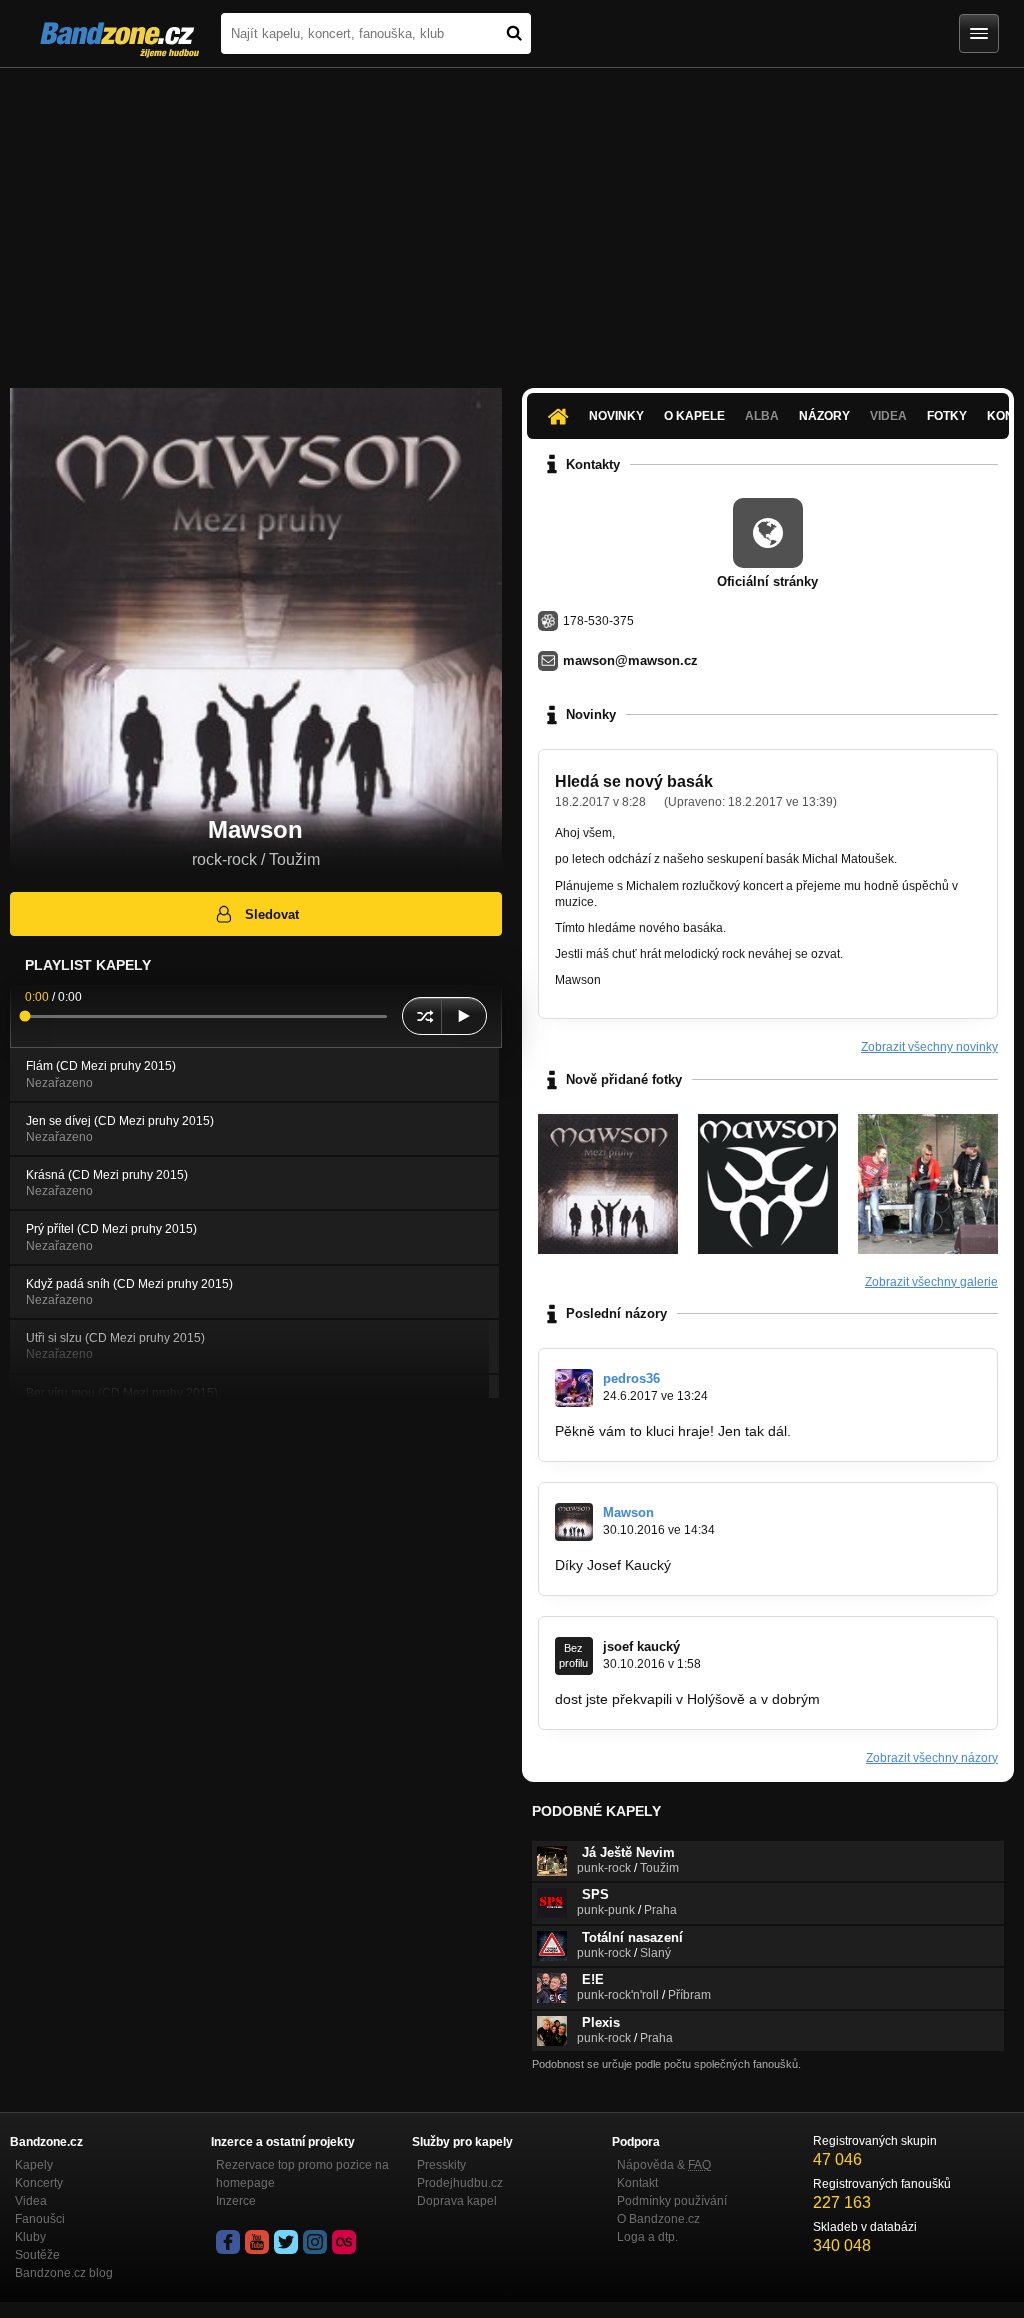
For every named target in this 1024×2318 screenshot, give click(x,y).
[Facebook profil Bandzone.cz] (228, 2242)
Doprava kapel (457, 2201)
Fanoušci (40, 2219)
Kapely (34, 2165)
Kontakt (637, 2183)
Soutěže (37, 2255)
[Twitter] (286, 2242)
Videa (31, 2201)
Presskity (441, 2165)
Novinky (616, 416)
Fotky (947, 416)
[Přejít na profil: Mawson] (574, 1522)
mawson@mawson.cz (630, 660)
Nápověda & (664, 2165)
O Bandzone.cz (658, 2219)
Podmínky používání (672, 2201)
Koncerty (39, 2183)
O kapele (694, 416)
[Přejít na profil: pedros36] (574, 1388)
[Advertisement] (512, 218)
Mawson (628, 1512)
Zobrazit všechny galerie (931, 1282)
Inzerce (236, 2201)
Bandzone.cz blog (64, 2273)
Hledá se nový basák (634, 781)
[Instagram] (315, 2242)
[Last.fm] (344, 2242)
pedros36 (631, 1378)
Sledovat (272, 914)
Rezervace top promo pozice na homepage (302, 2174)
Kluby (30, 2237)
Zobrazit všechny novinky (929, 1047)
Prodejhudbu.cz (460, 2183)
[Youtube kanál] (257, 2242)
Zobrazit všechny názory (932, 1758)
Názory (824, 416)
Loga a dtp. (647, 2237)
